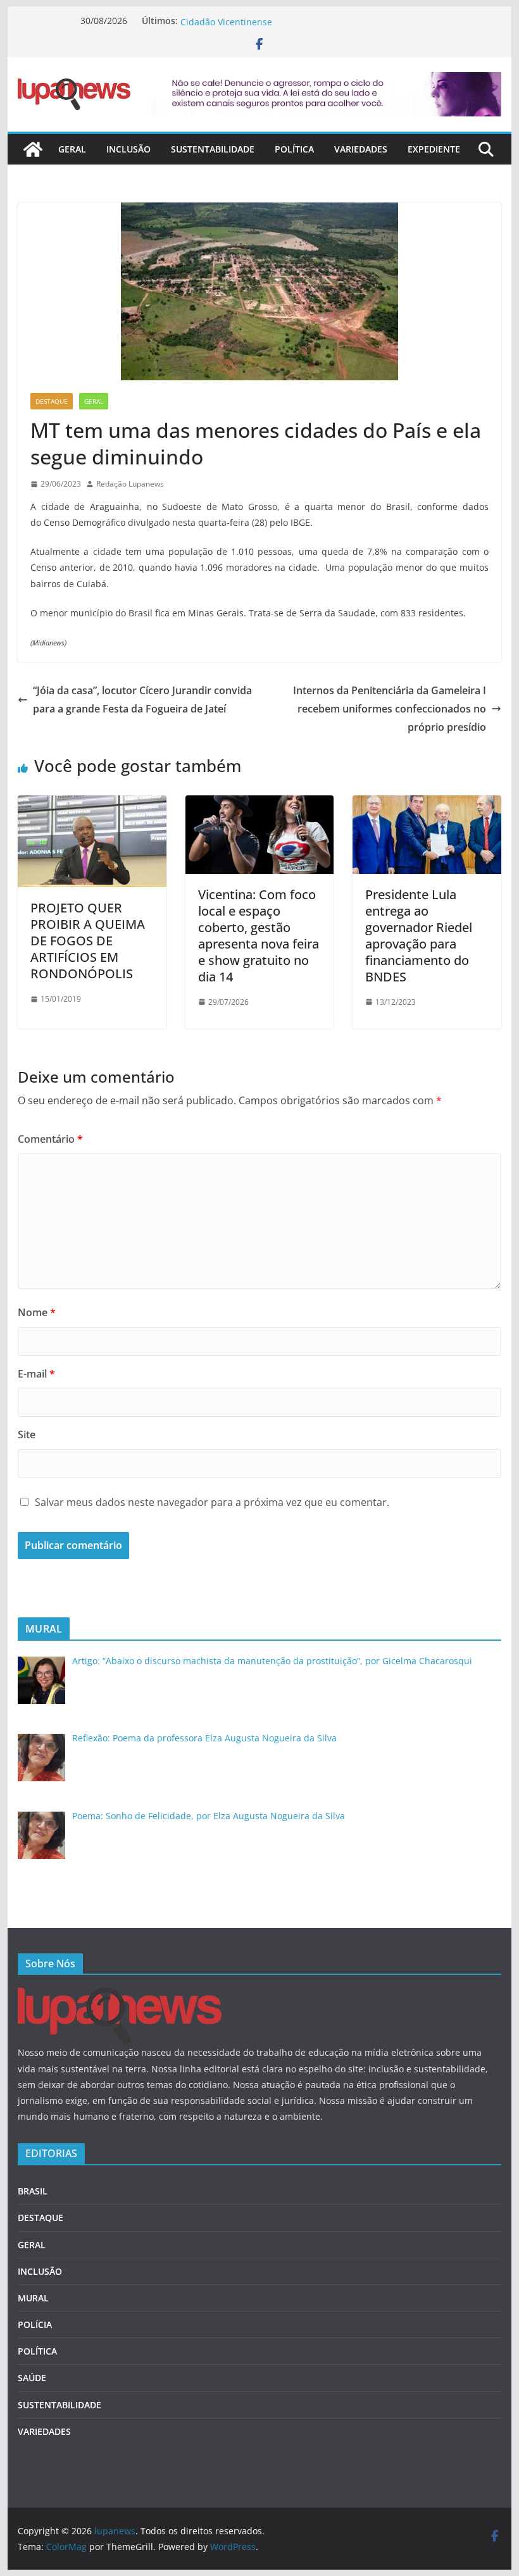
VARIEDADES (361, 149)
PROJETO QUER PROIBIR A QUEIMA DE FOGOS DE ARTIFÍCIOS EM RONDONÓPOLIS (88, 941)
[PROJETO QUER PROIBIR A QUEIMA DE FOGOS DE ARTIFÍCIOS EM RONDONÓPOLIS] (92, 804)
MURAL (33, 2298)
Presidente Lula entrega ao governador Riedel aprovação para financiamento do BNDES (419, 936)
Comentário (50, 1139)
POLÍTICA (294, 149)
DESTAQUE (52, 401)
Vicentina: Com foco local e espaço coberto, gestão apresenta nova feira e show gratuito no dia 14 (259, 936)
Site (27, 1434)
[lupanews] (33, 149)
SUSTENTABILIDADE (213, 149)
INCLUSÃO (128, 149)
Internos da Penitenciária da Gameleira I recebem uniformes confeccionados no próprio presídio (390, 709)
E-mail (36, 1374)
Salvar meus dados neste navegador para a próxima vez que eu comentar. (212, 1502)
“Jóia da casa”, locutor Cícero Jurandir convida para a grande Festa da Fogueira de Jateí (142, 700)
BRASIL (33, 2191)
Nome (37, 1312)
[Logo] (120, 1995)
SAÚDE (32, 2378)
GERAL (72, 149)
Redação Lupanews (130, 484)
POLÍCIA (35, 2324)
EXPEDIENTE (434, 149)
